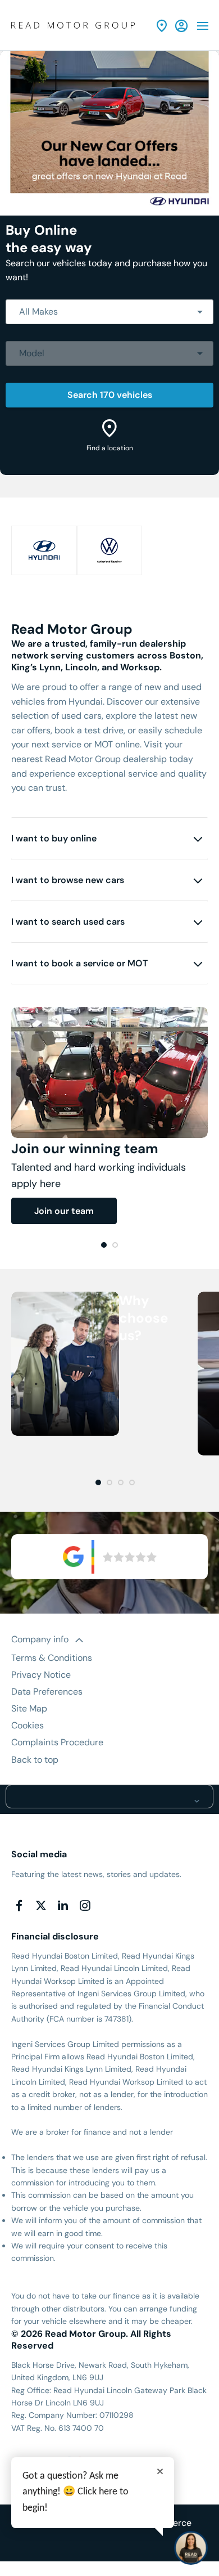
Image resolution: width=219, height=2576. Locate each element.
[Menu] (203, 25)
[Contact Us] (162, 26)
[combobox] (109, 312)
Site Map (29, 1708)
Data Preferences (47, 1692)
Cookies (28, 1725)
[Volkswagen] (110, 550)
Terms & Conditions (52, 1658)
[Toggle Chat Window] (191, 2548)
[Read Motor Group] (73, 26)
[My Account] (181, 26)
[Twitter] (41, 1906)
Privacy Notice (41, 1675)
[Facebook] (19, 1906)
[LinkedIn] (63, 1906)
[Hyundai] (44, 550)
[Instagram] (85, 1906)
